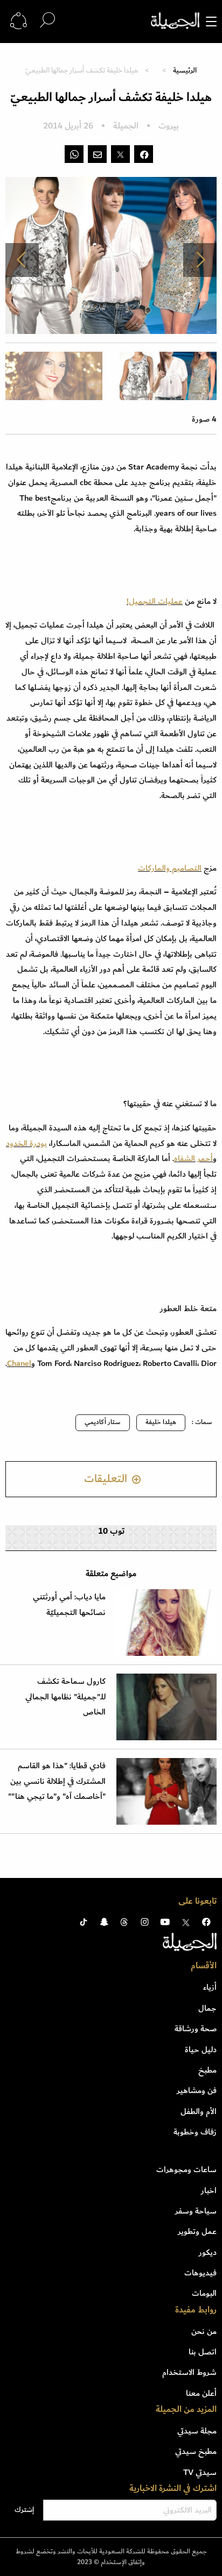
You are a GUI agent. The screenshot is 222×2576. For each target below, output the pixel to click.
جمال (207, 2008)
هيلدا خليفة (161, 1422)
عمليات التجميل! (155, 601)
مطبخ (207, 2070)
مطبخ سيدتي (196, 2451)
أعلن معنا (201, 2393)
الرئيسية (185, 70)
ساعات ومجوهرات (186, 2169)
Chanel (19, 1363)
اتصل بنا (203, 2352)
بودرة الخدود (26, 1143)
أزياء (210, 1987)
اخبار (209, 2190)
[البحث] (47, 21)
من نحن (204, 2331)
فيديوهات (200, 2273)
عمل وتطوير (197, 2231)
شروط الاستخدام (189, 2372)
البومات (204, 2293)
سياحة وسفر (196, 2211)
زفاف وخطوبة (195, 2132)
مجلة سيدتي (197, 2431)
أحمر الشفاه (193, 1158)
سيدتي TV (200, 2472)
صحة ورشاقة (196, 2029)
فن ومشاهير (197, 2090)
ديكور (208, 2252)
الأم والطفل (199, 2111)
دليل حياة (201, 2050)
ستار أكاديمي (103, 1422)
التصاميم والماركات (170, 868)
